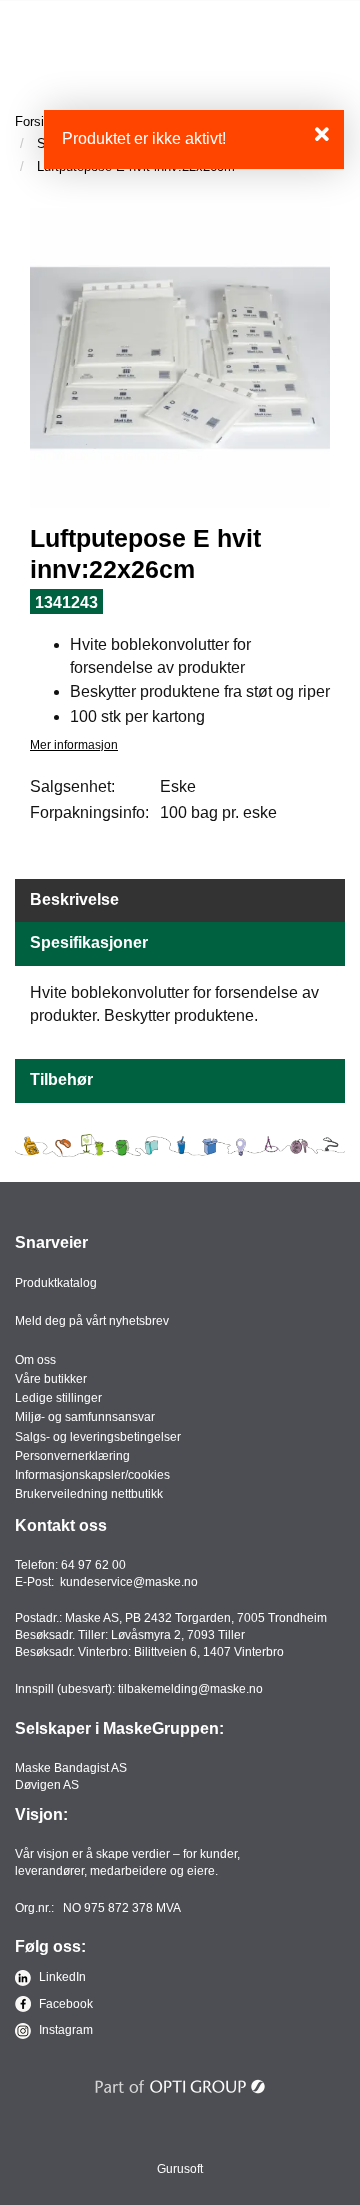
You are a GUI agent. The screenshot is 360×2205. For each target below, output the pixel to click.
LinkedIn (61, 1977)
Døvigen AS (47, 1785)
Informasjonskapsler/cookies (92, 1475)
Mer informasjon (74, 745)
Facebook (64, 2004)
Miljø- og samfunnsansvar (85, 1417)
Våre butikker (51, 1379)
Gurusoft (180, 2169)
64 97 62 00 (93, 1565)
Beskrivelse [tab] (74, 899)
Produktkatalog (56, 1283)
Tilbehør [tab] (61, 1079)
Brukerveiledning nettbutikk (89, 1494)
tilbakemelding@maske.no (190, 1689)
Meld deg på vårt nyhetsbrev (92, 1321)
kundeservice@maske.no (129, 1582)
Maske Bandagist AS (71, 1768)
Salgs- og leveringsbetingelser (98, 1437)
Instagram (64, 2030)
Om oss (35, 1360)
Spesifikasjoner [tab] (89, 942)
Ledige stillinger (58, 1398)
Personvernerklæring (72, 1456)
